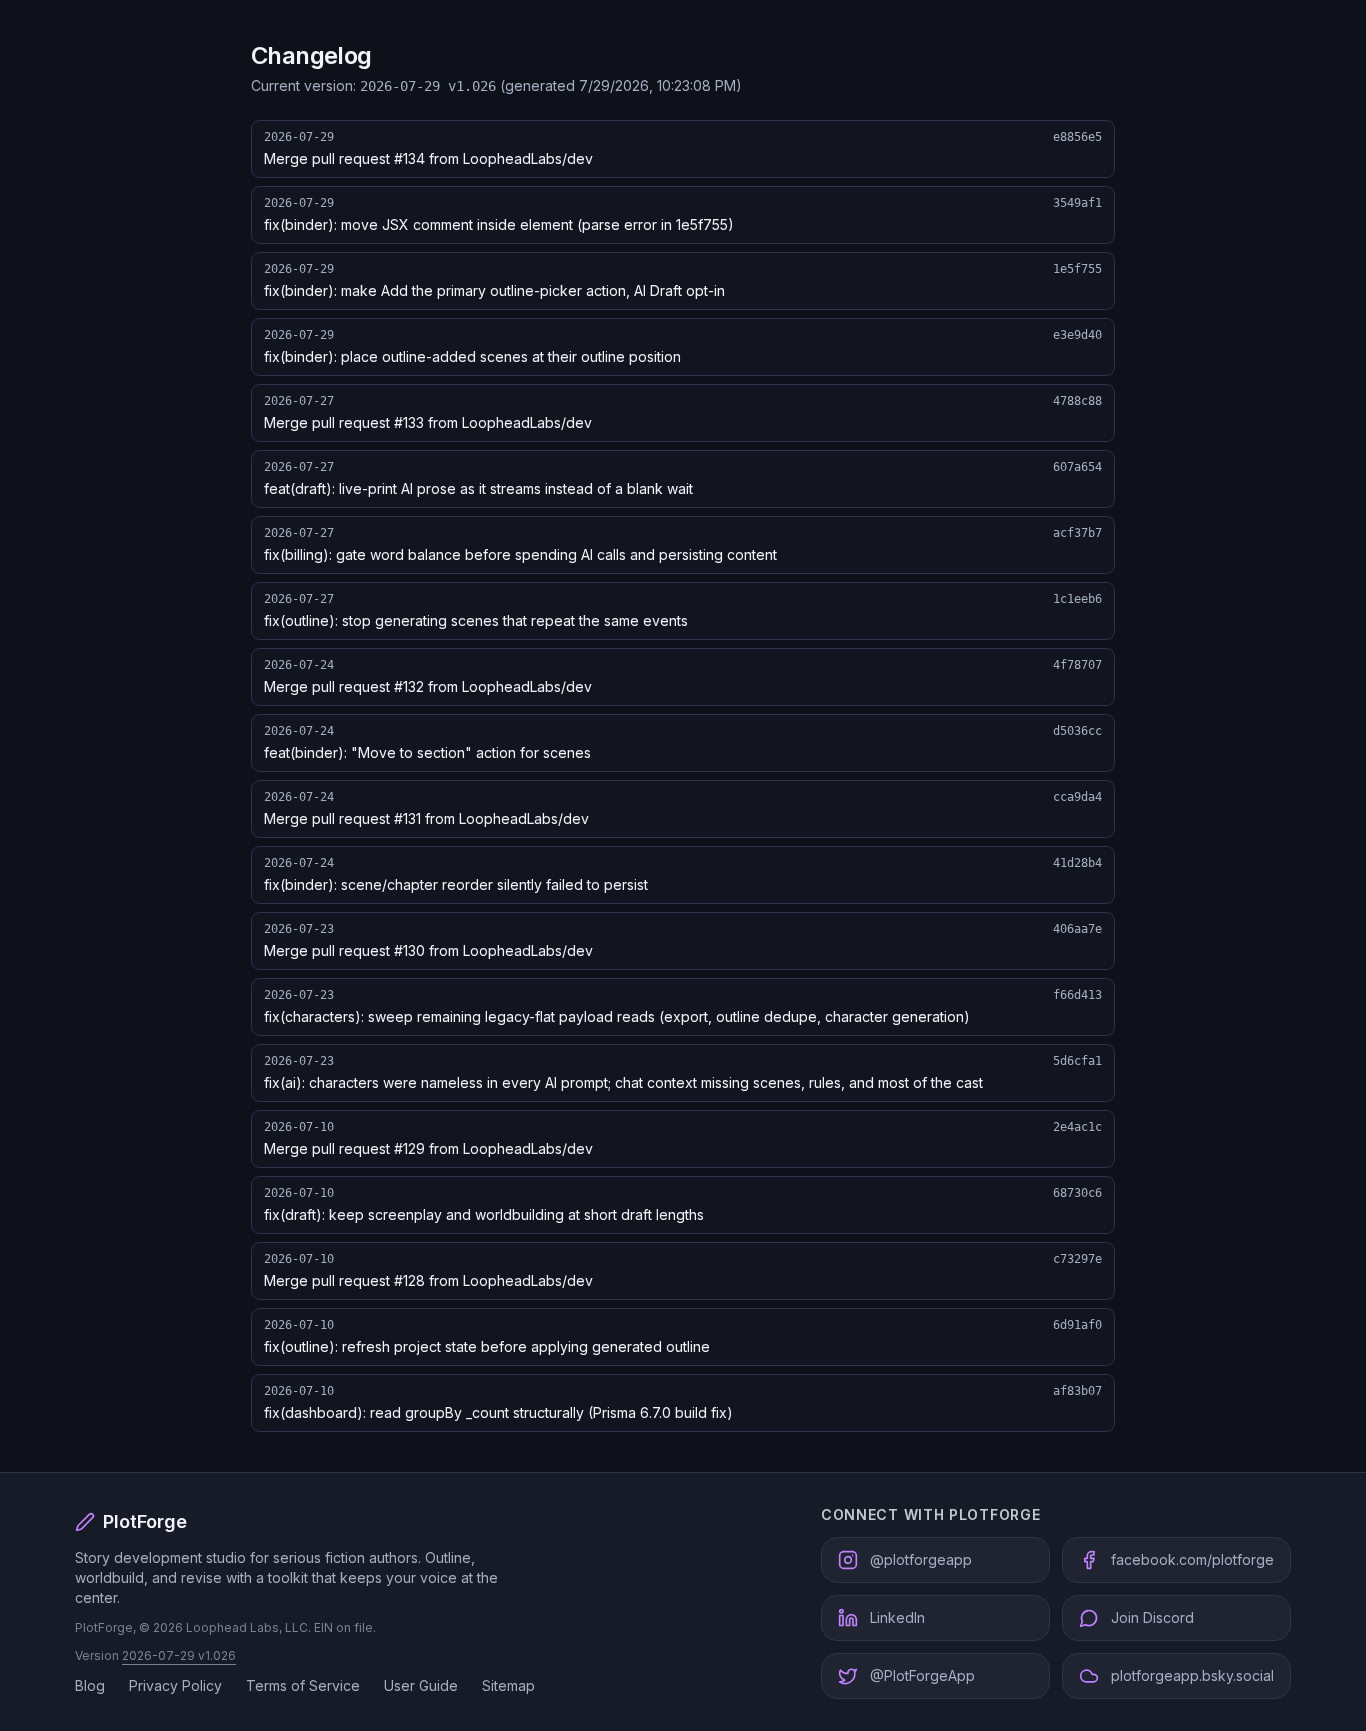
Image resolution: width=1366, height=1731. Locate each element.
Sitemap (508, 1685)
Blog (90, 1685)
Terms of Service (303, 1685)
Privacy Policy (175, 1685)
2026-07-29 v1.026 (179, 1655)
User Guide (421, 1685)
